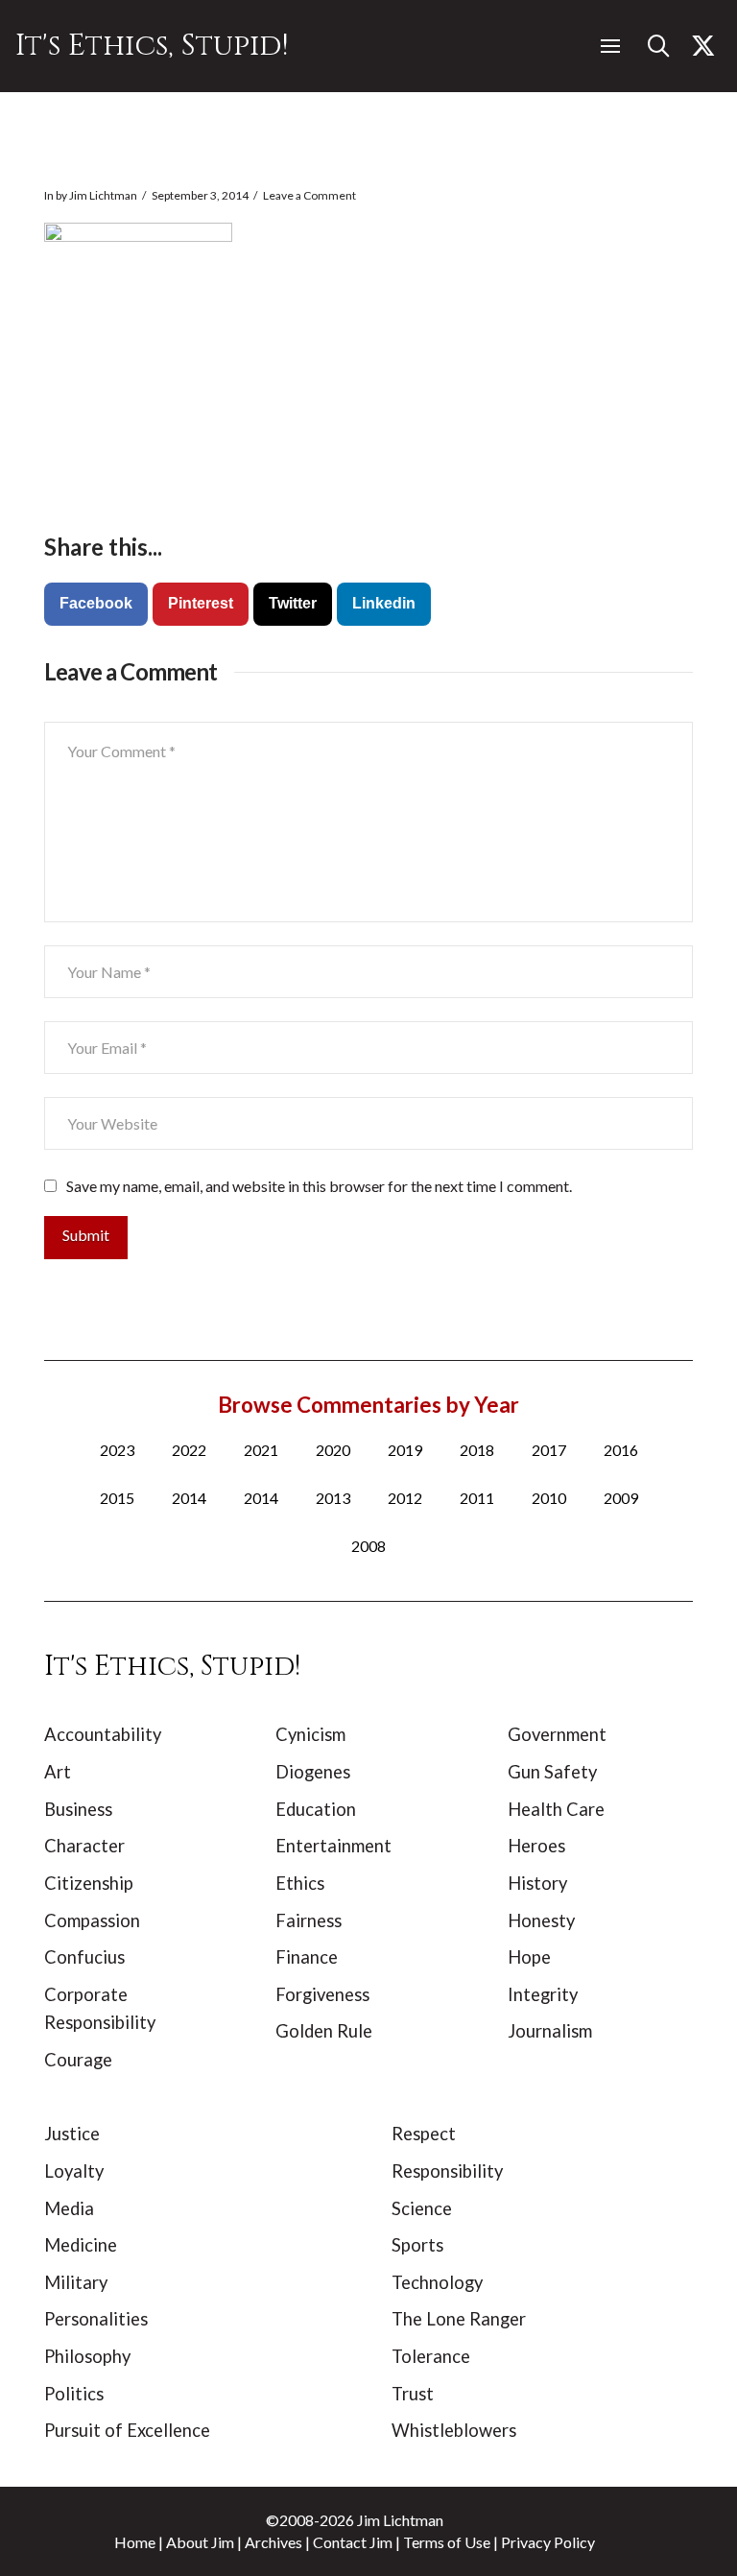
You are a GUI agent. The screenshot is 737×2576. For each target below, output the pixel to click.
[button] (610, 46)
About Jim (200, 2542)
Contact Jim (353, 2542)
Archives (273, 2542)
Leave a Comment (309, 195)
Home (135, 2542)
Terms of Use (447, 2542)
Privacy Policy (548, 2542)
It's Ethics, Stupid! (152, 46)
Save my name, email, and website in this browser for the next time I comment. (319, 1186)
